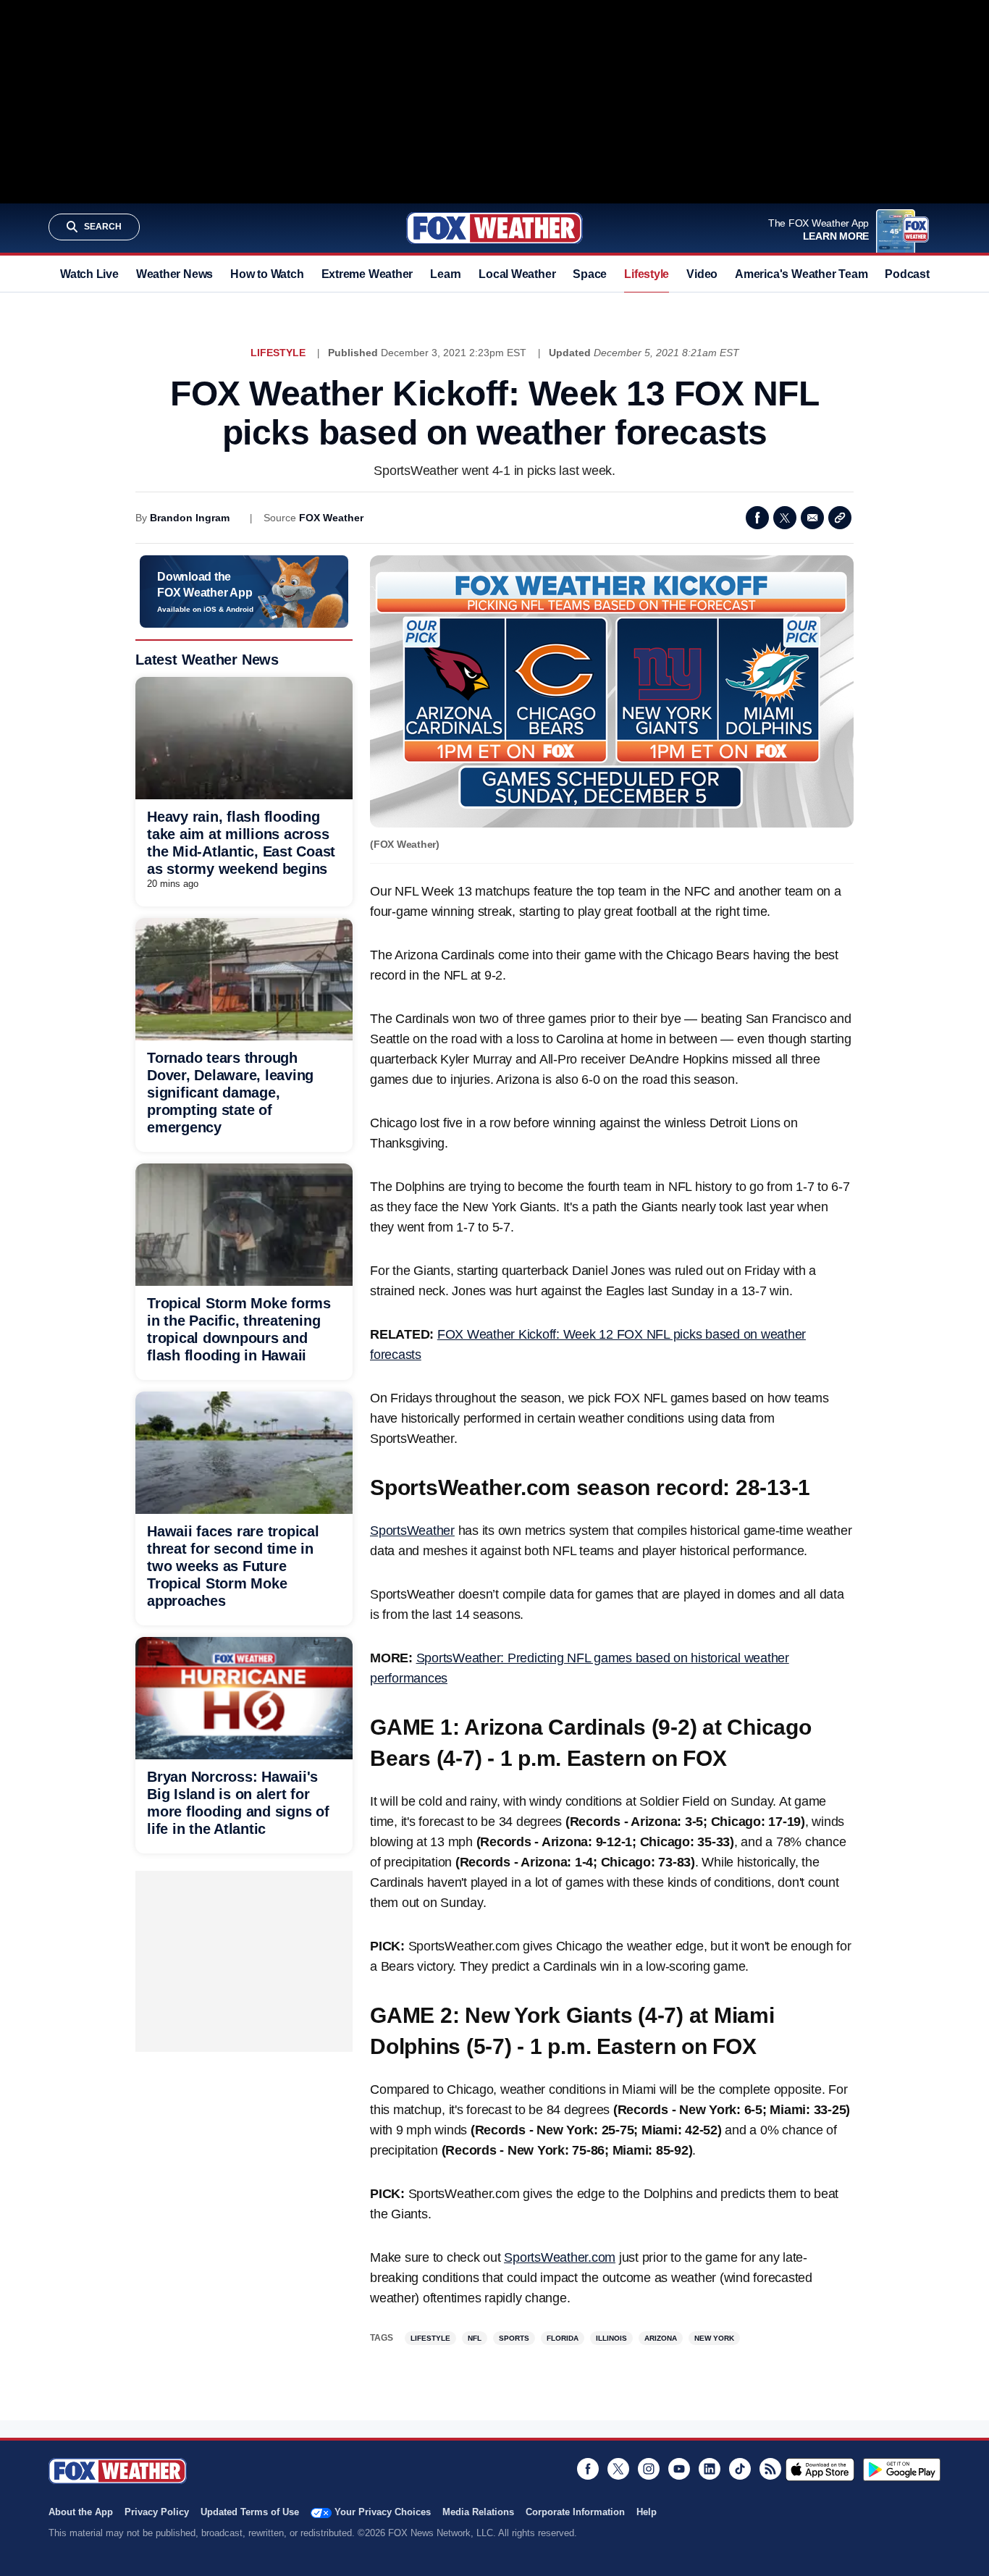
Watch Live (89, 274)
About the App (81, 2512)
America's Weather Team (801, 274)
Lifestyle (647, 274)
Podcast (907, 274)
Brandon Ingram (190, 518)
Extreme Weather (367, 274)
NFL (475, 2338)
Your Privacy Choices (383, 2512)
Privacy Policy (157, 2512)
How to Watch (267, 274)
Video (702, 274)
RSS (770, 2469)
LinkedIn (710, 2469)
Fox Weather (494, 228)
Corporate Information (575, 2512)
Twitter (785, 518)
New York (714, 2338)
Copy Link (840, 518)
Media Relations (478, 2512)
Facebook (757, 518)
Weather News (174, 274)
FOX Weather (331, 518)
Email (812, 518)
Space (590, 274)
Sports (514, 2338)
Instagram (649, 2469)
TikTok (740, 2469)
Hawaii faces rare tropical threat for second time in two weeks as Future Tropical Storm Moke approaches (233, 1566)
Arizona (661, 2338)
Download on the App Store (820, 2470)
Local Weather (517, 274)
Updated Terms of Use (250, 2512)
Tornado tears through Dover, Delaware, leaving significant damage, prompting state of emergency (230, 1093)
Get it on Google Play (902, 2470)
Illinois (611, 2338)
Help (647, 2512)
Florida (563, 2338)
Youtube (679, 2469)
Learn (446, 274)
